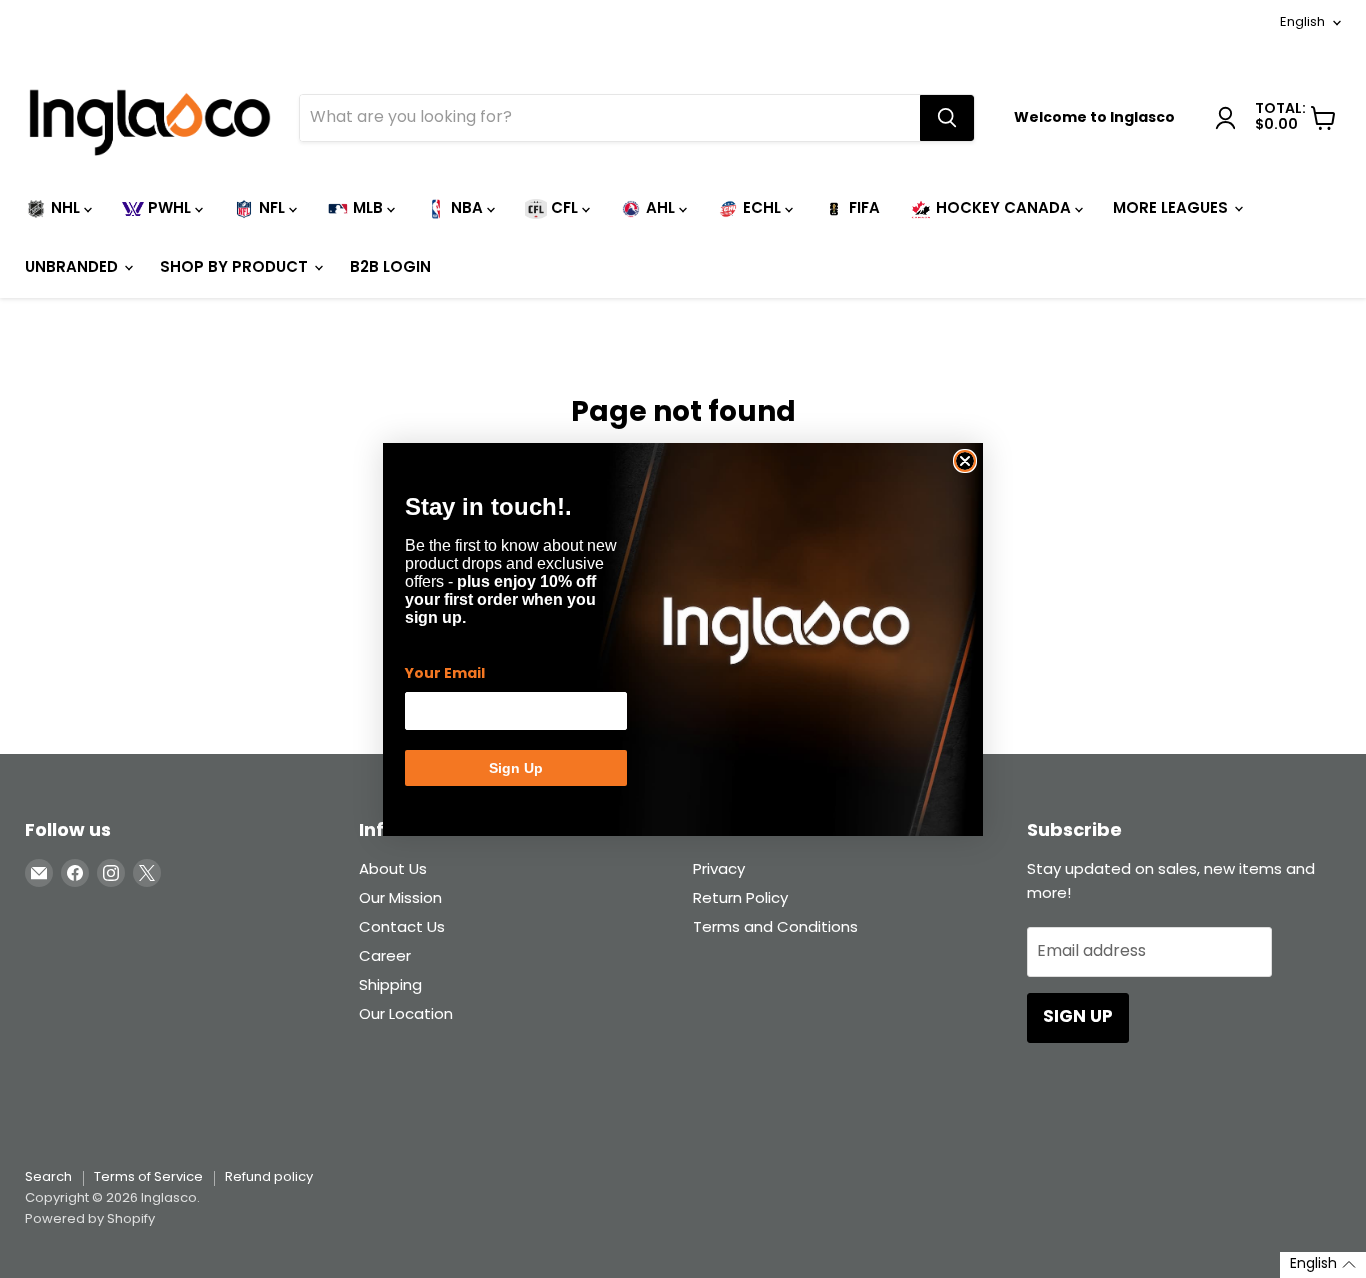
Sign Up (516, 768)
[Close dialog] (965, 461)
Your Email (445, 674)
